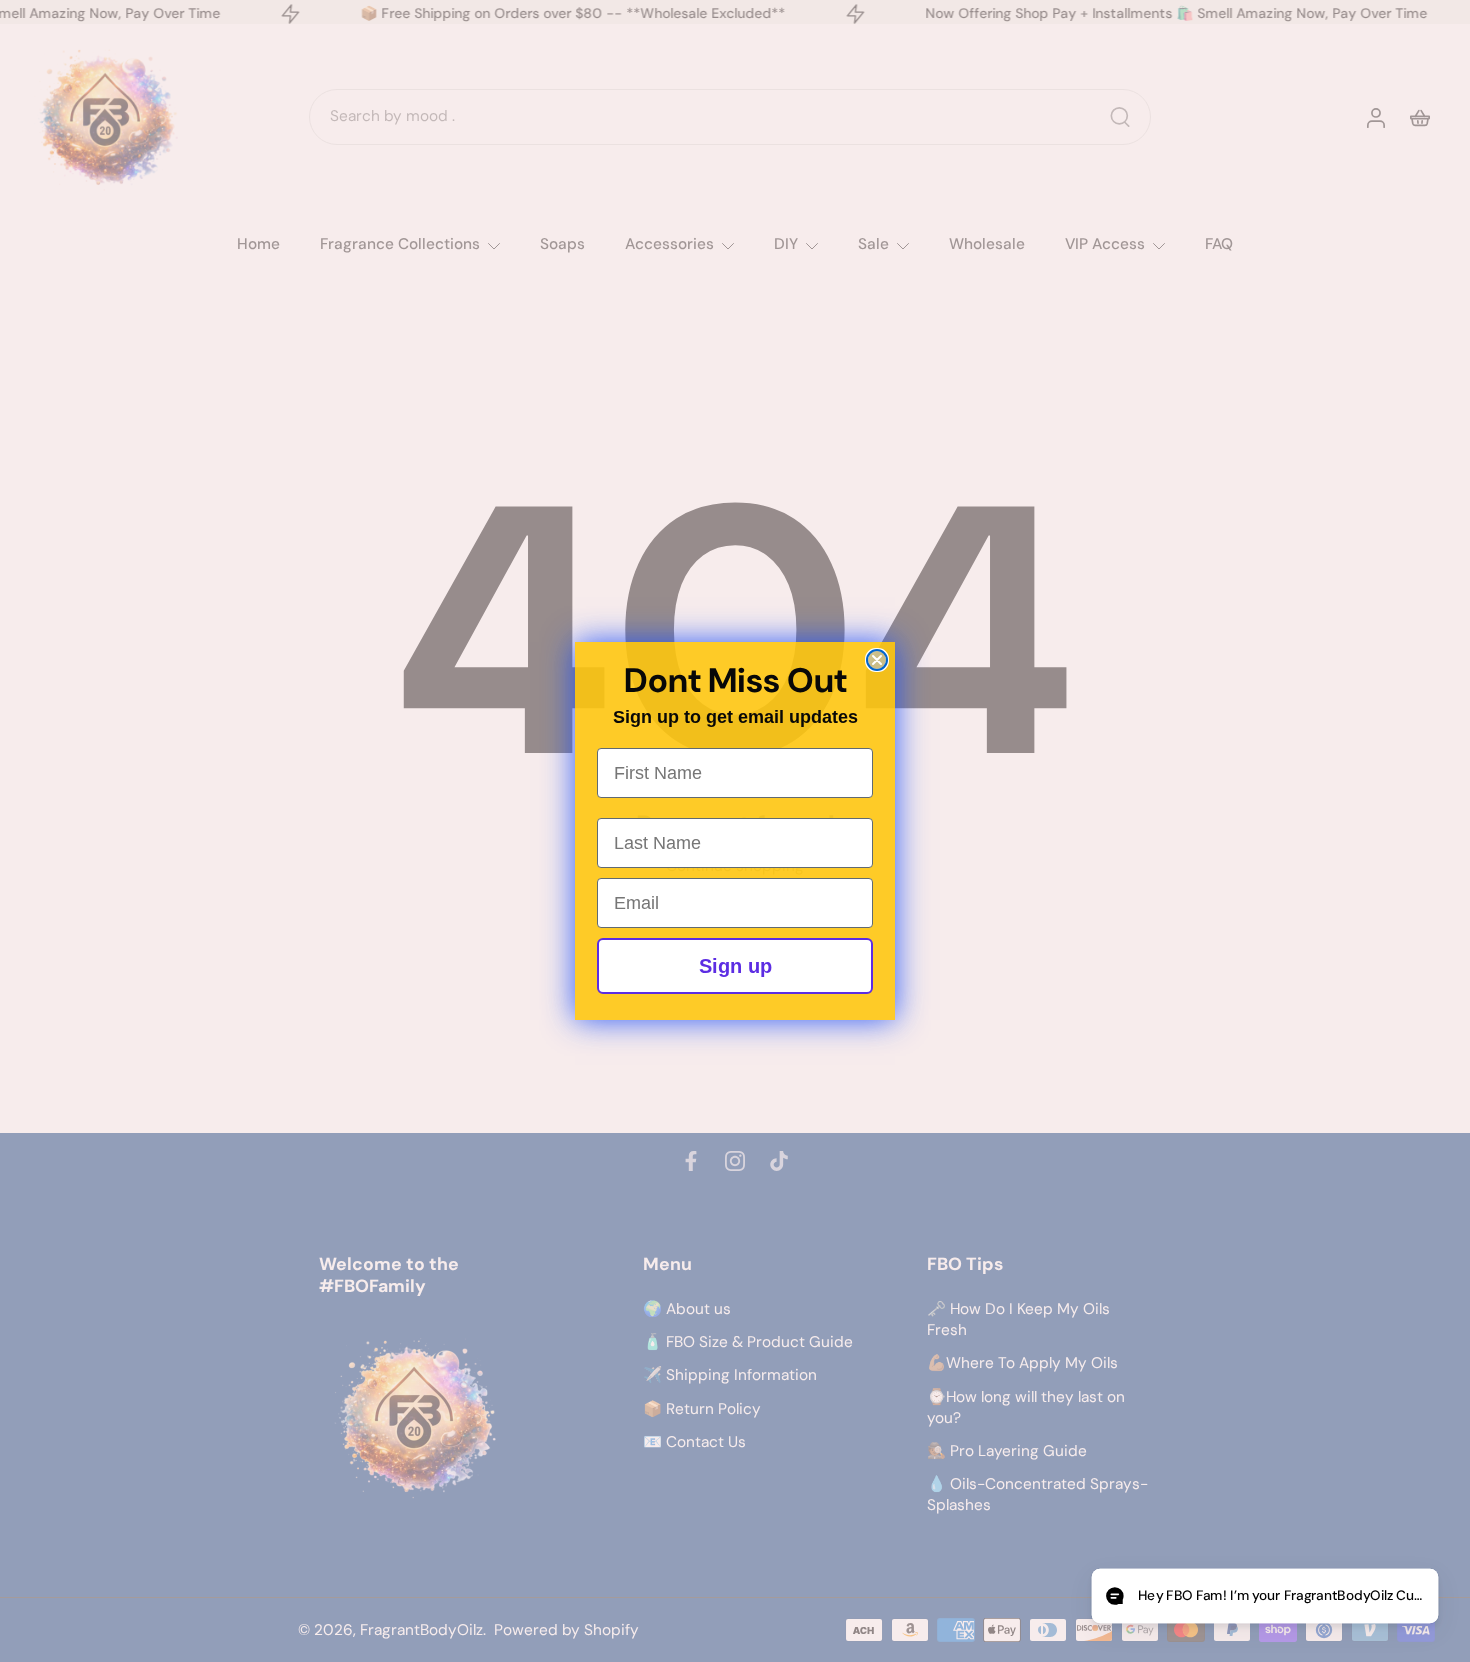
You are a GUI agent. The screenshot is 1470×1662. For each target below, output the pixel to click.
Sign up (735, 966)
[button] (1264, 1596)
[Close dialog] (877, 660)
